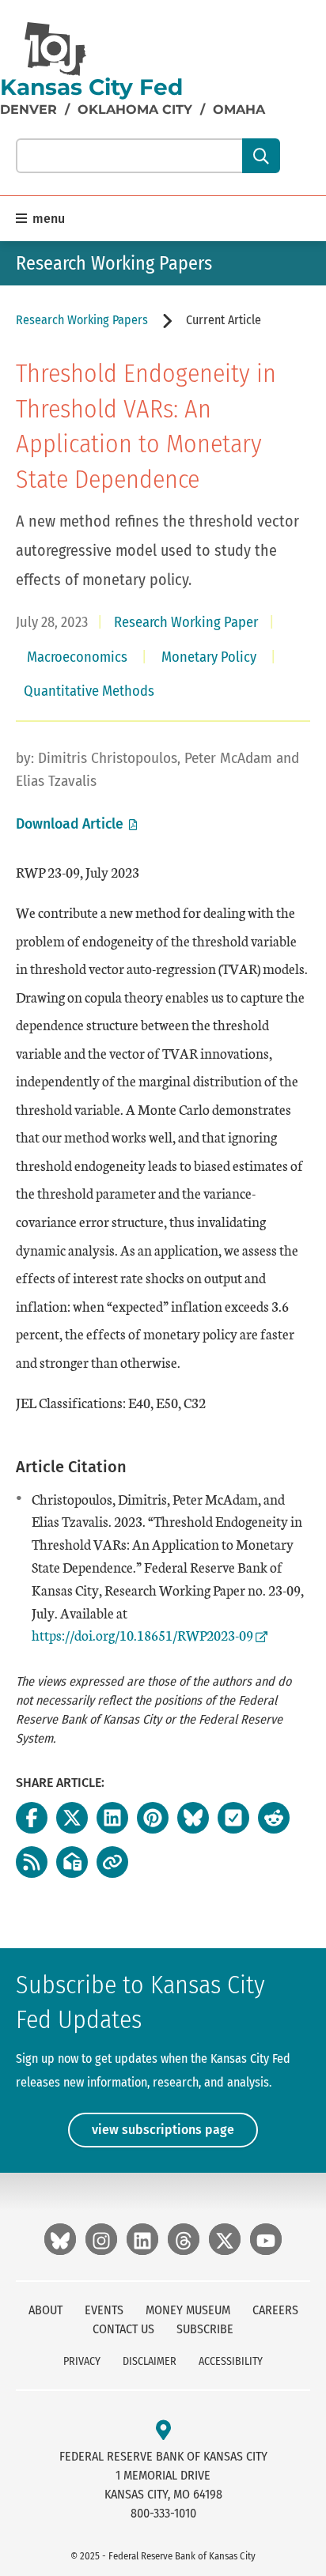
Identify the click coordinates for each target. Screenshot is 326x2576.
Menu (47, 219)
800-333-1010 (163, 2513)
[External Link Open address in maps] (163, 2431)
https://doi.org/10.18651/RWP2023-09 (142, 1635)
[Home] (55, 49)
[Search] (261, 156)
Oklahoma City (135, 110)
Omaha (239, 110)
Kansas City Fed (91, 87)
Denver (28, 110)
